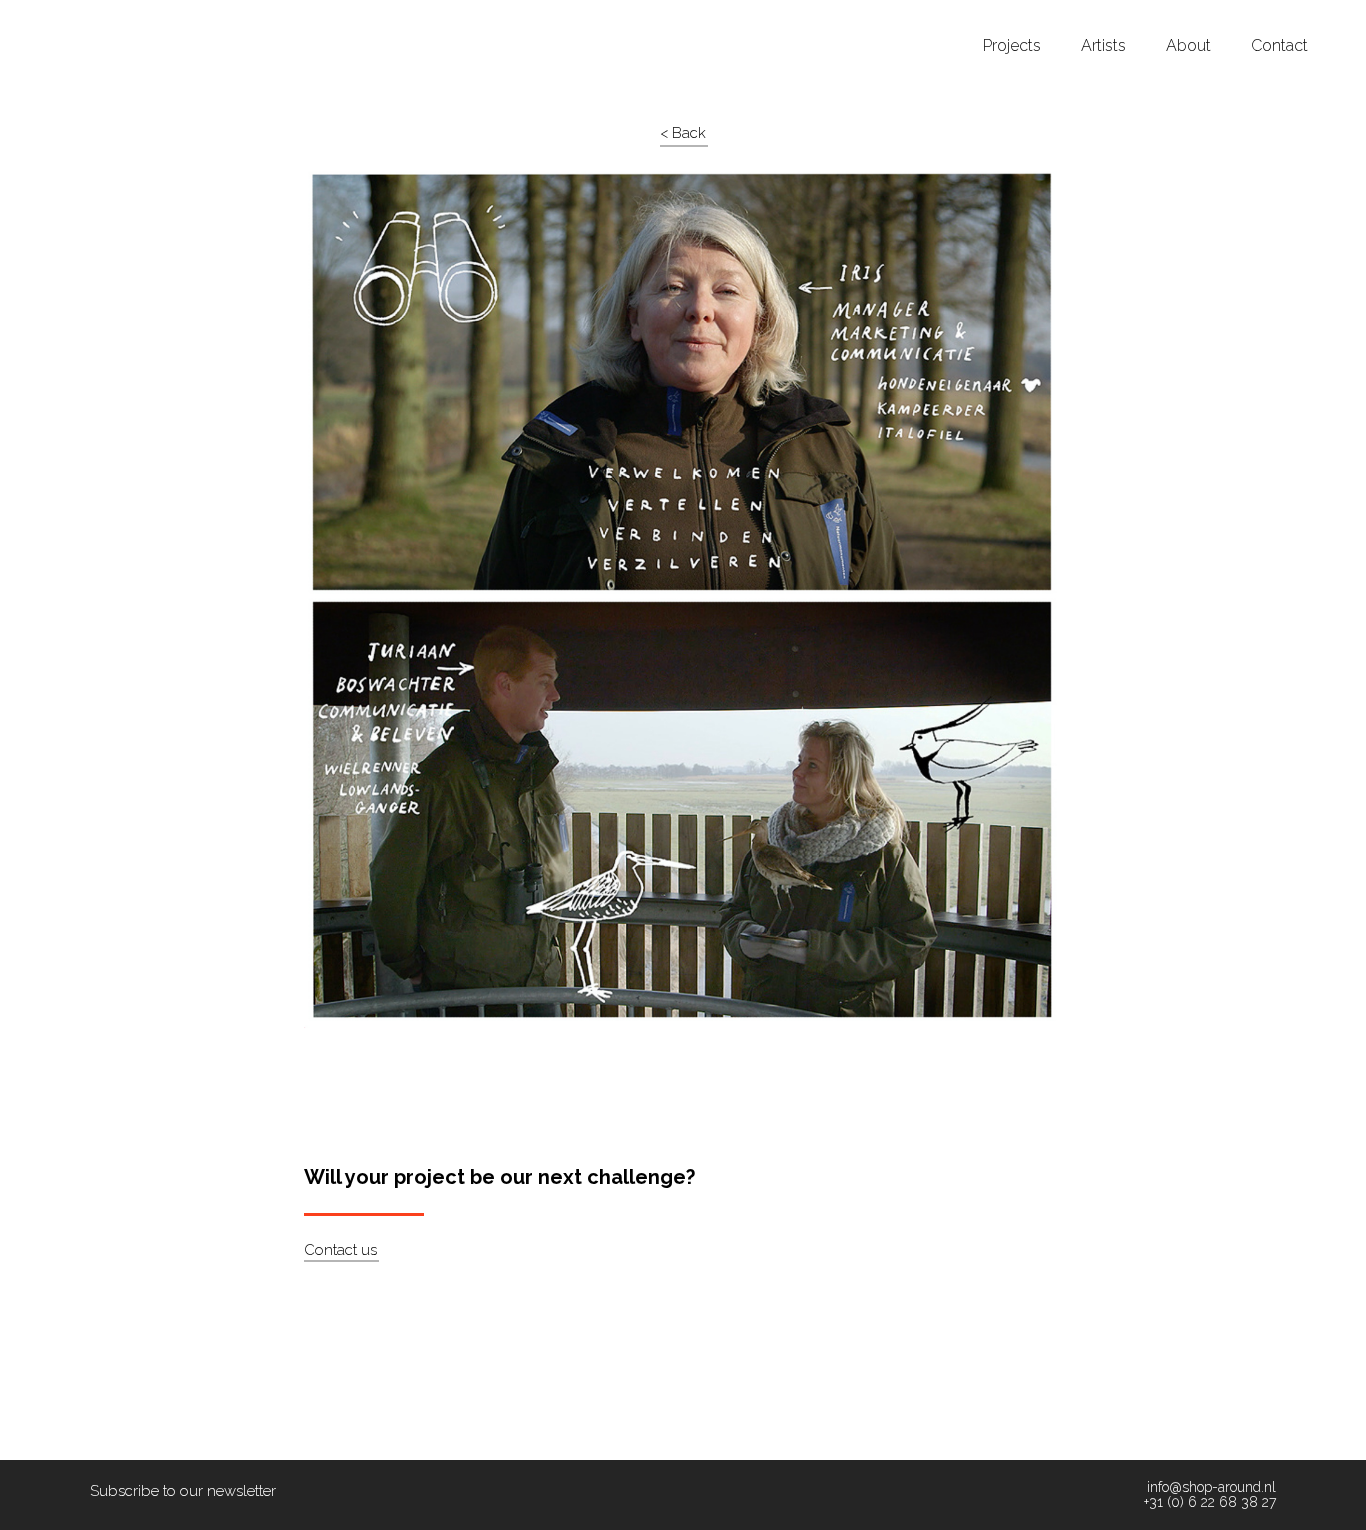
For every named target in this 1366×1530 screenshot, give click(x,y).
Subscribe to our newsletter (183, 1491)
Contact (1279, 46)
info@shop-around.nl (1211, 1487)
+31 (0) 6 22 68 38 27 (1210, 1502)
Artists (1103, 46)
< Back (683, 133)
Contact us (340, 1250)
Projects (1012, 46)
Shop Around (92, 19)
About (1188, 46)
